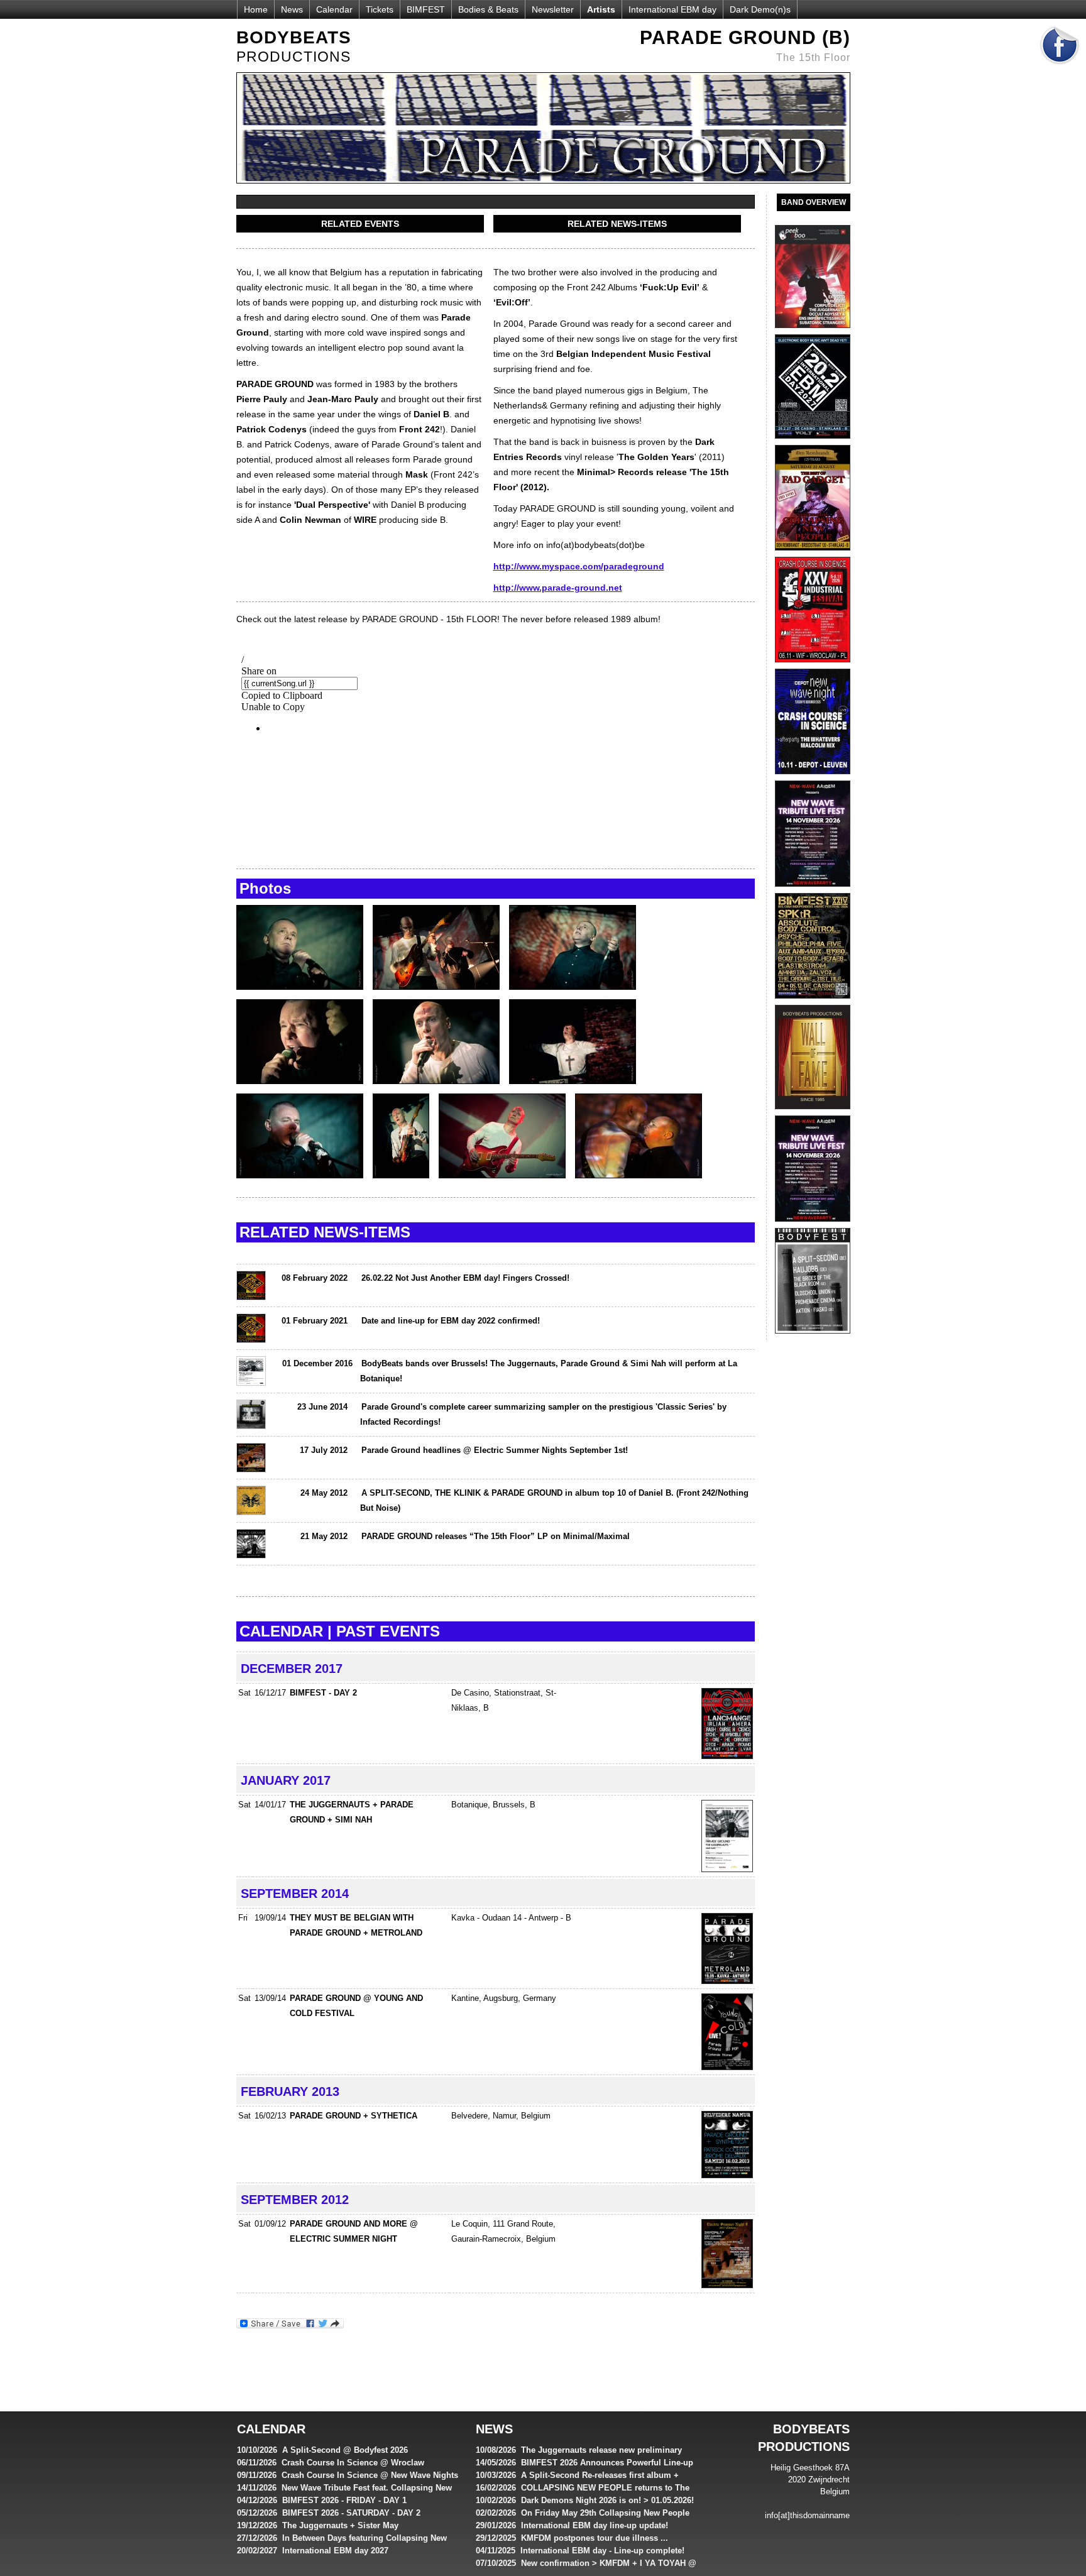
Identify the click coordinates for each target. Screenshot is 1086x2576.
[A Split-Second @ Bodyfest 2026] (813, 1337)
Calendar (334, 9)
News (292, 9)
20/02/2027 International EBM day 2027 (313, 2551)
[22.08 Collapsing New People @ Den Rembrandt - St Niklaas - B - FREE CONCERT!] (813, 554)
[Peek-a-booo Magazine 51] (813, 331)
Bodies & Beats (488, 9)
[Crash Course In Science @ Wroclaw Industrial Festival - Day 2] (813, 666)
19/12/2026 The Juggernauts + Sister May (318, 2525)
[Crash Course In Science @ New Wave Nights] (813, 777)
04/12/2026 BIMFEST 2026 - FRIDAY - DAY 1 (322, 2500)
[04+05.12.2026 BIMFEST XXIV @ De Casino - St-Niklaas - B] (813, 1002)
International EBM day (672, 9)
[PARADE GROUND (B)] (304, 996)
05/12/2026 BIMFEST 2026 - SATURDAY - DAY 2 (329, 2513)
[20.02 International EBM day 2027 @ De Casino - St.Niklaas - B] (813, 442)
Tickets (380, 9)
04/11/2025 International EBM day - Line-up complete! (580, 2551)
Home (256, 9)
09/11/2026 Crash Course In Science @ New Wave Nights (348, 2475)
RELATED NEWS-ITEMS (617, 224)
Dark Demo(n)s (760, 9)
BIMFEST (426, 9)
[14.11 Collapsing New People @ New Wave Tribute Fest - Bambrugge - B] (813, 890)
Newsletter (553, 9)
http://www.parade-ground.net (558, 588)
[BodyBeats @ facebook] (1060, 69)
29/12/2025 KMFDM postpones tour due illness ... (572, 2538)
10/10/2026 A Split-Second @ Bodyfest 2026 (322, 2450)
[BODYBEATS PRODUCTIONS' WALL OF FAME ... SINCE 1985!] (813, 1112)
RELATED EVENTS (360, 224)
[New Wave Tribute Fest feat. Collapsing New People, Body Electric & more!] (813, 1225)
